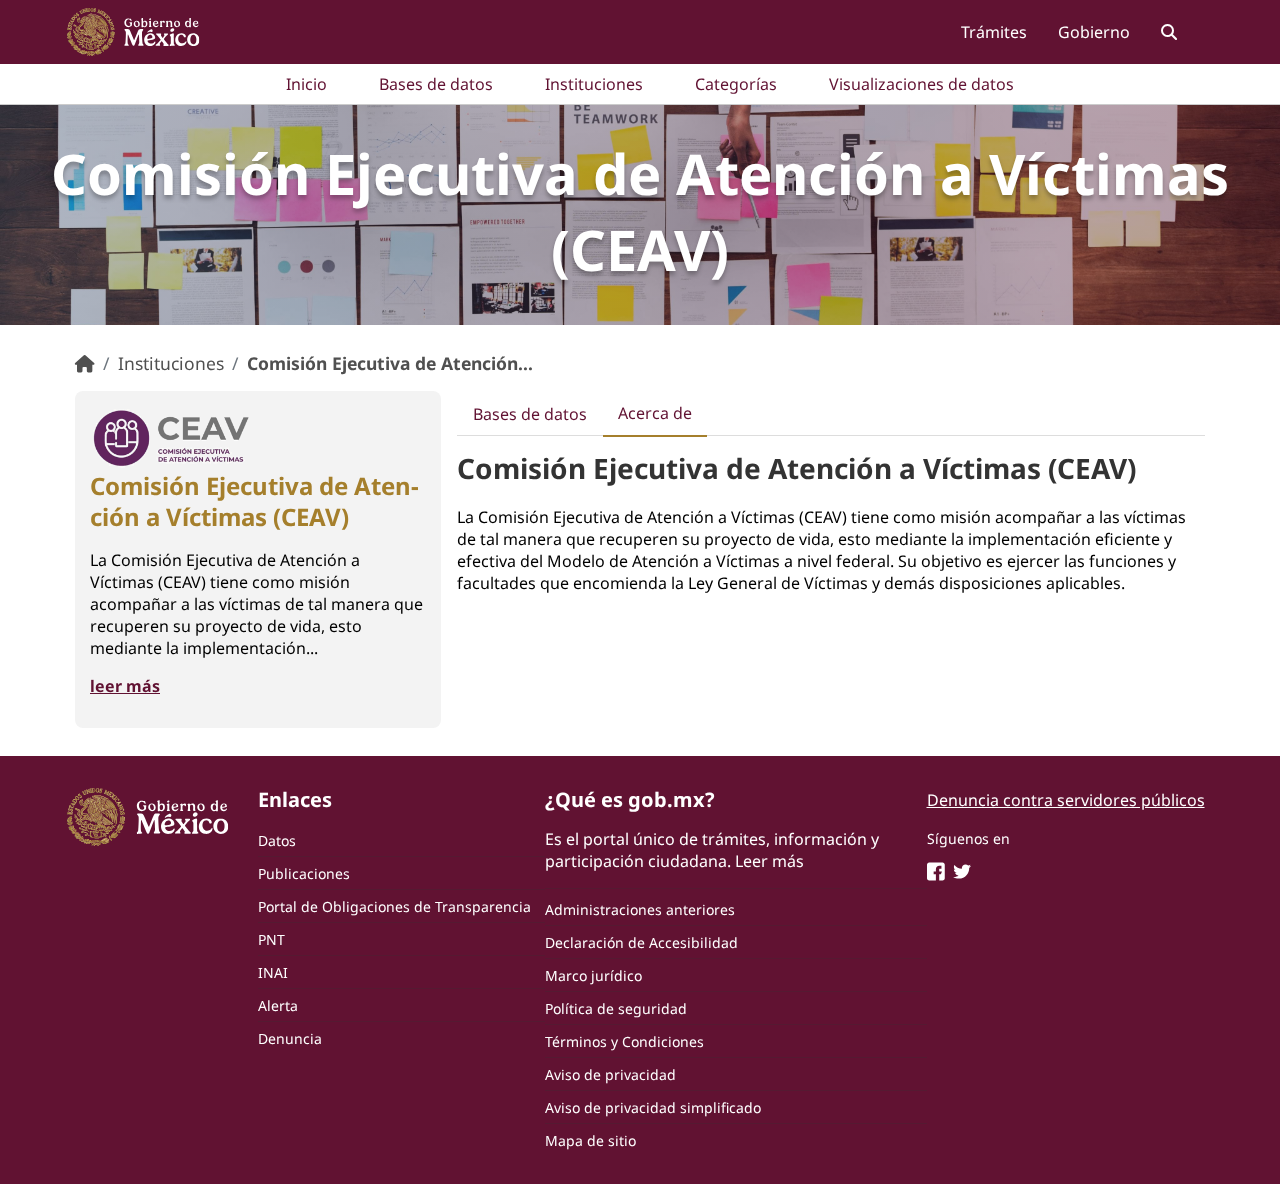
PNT (271, 939)
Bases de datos (436, 84)
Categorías (736, 84)
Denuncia (290, 1038)
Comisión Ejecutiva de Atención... (390, 363)
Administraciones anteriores (640, 909)
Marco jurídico (593, 975)
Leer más (769, 861)
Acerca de (655, 413)
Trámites (994, 32)
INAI (273, 972)
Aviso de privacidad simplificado (653, 1107)
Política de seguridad (616, 1008)
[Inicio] (85, 363)
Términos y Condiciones (624, 1041)
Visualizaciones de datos (921, 84)
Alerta (278, 1005)
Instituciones (594, 84)
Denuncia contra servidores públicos (1066, 800)
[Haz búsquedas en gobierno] (1168, 31)
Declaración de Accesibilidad (641, 942)
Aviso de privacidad (610, 1074)
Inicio (306, 84)
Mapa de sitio (590, 1140)
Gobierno (1094, 32)
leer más (125, 686)
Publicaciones (304, 873)
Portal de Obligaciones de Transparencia (394, 906)
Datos (277, 840)
